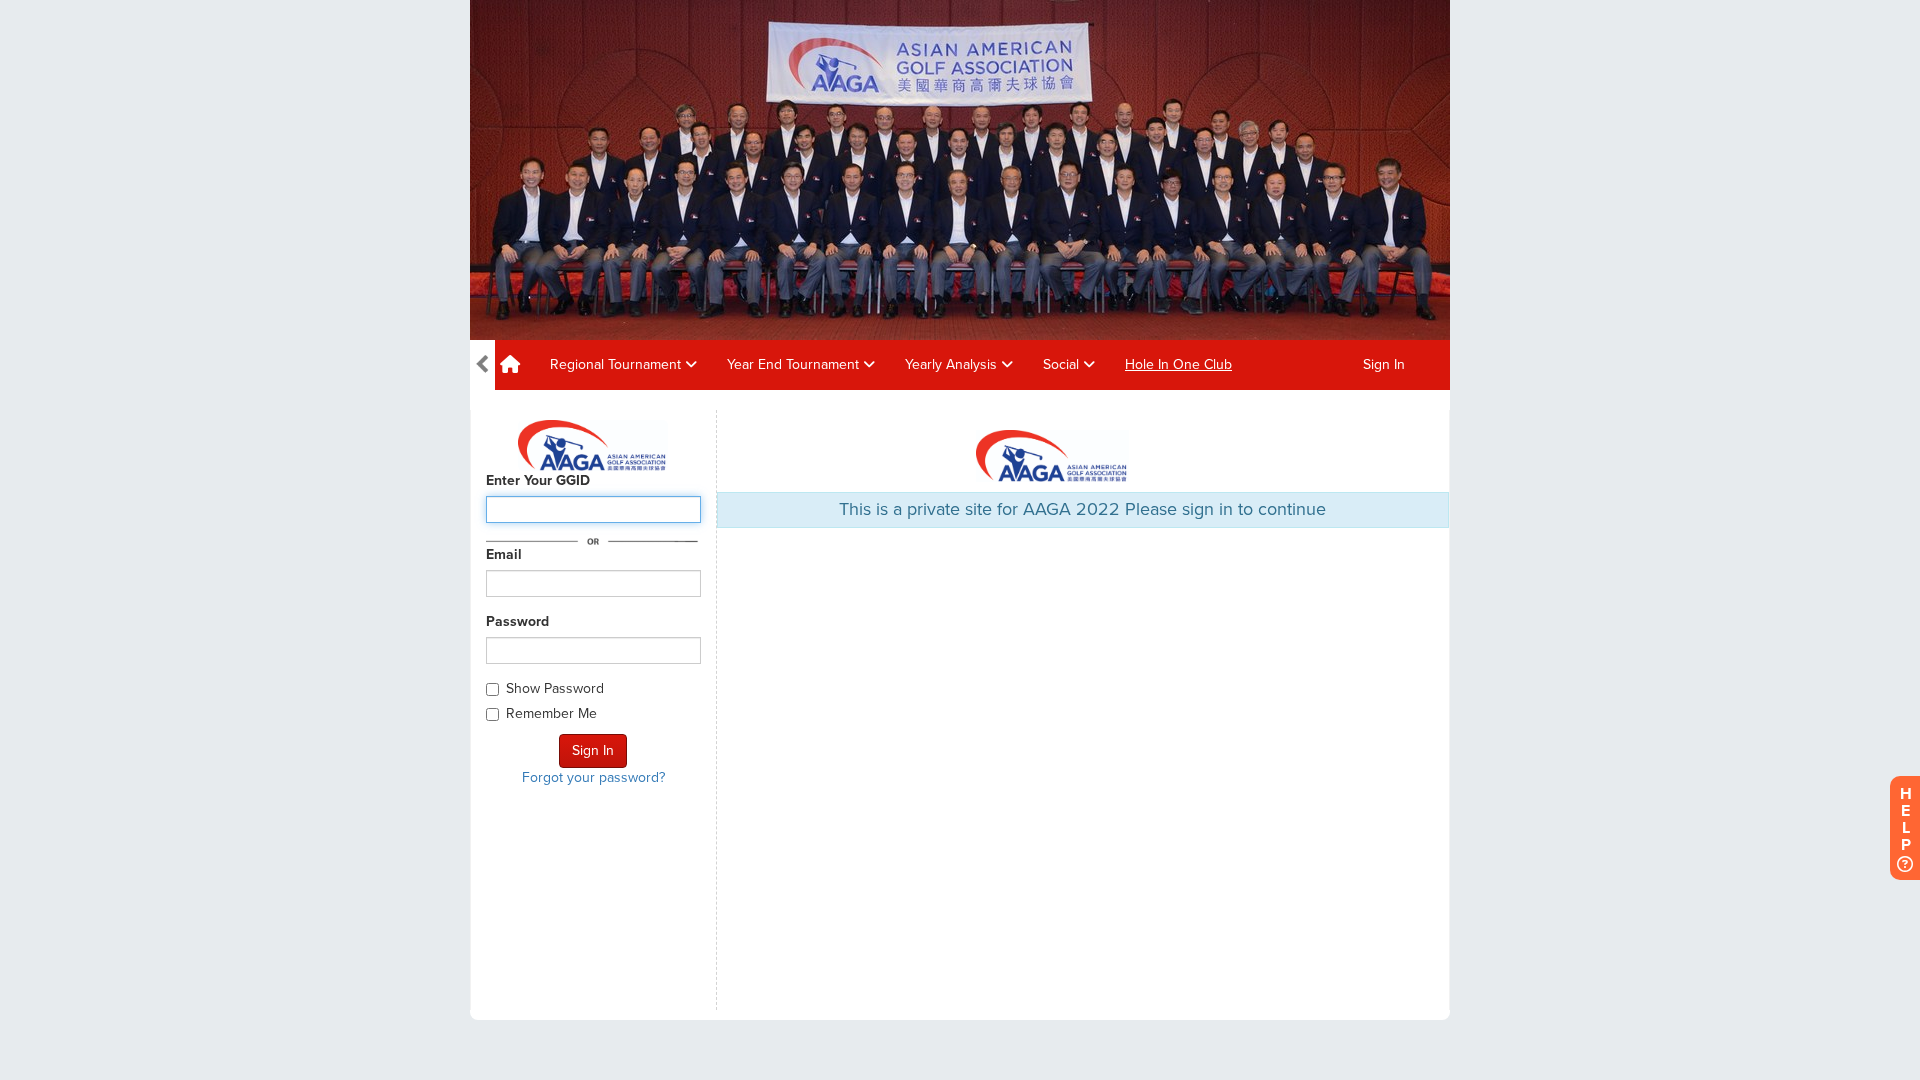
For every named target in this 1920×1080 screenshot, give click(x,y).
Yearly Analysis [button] (953, 364)
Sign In (1384, 364)
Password (517, 621)
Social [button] (1063, 364)
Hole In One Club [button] (1178, 364)
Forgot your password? (593, 777)
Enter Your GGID (538, 480)
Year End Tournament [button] (795, 364)
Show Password (555, 688)
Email (504, 554)
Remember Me (551, 713)
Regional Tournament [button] (617, 364)
